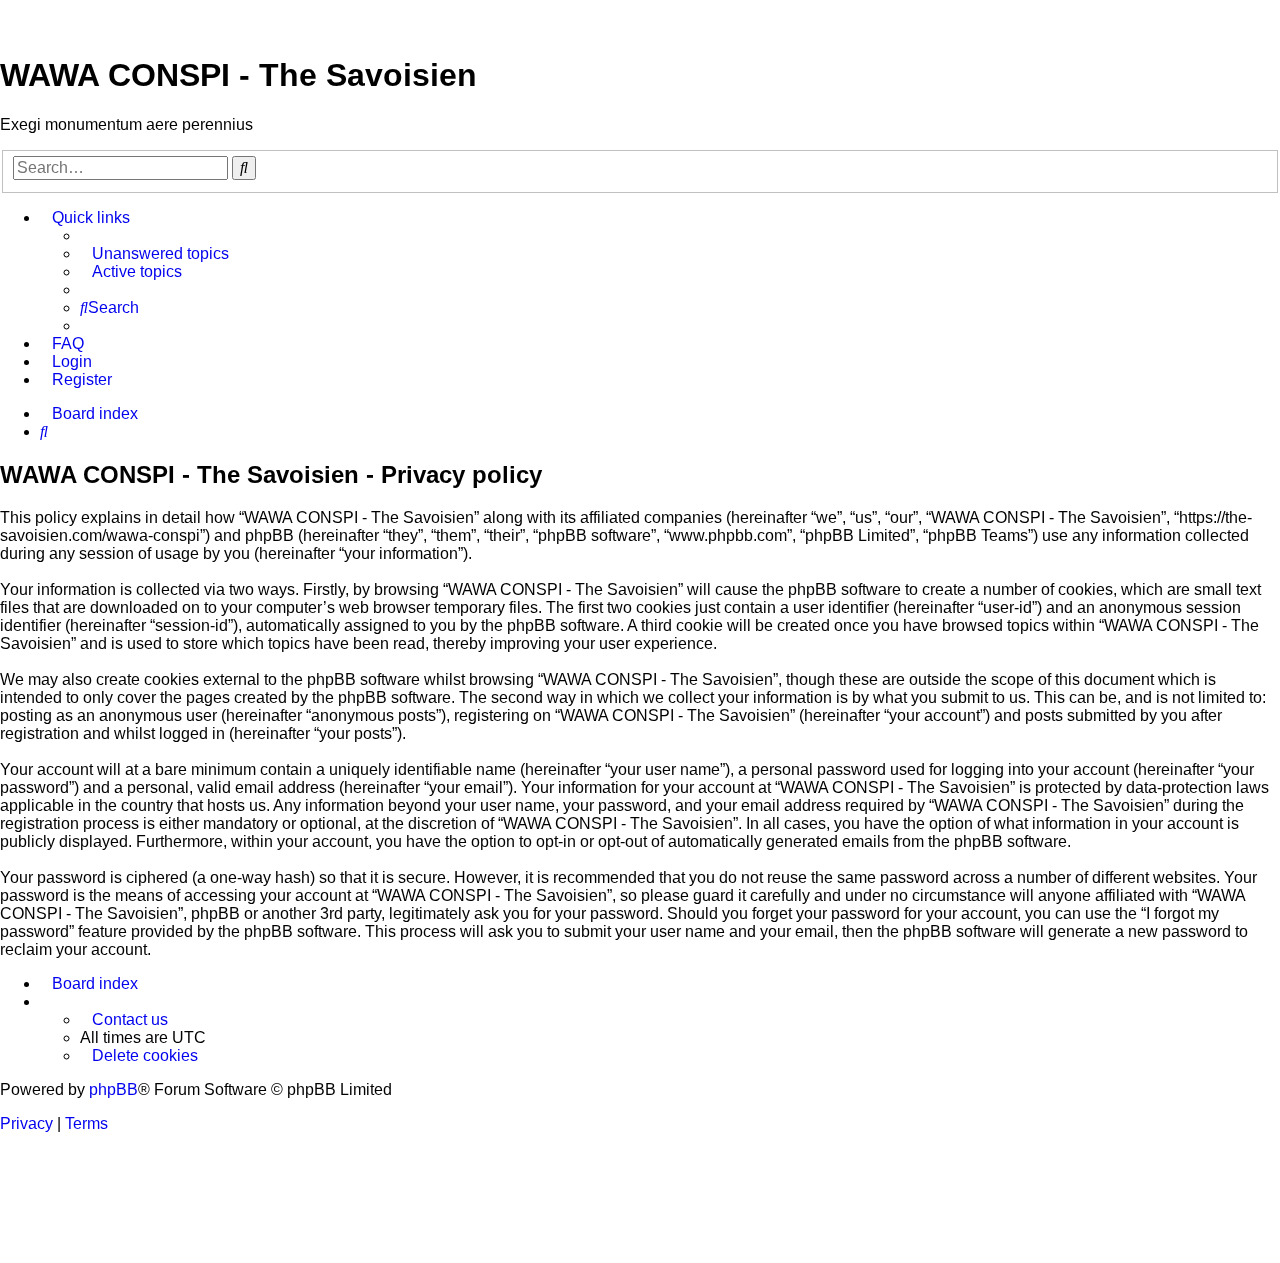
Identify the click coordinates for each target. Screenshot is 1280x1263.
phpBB (113, 1089)
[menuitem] (154, 254)
